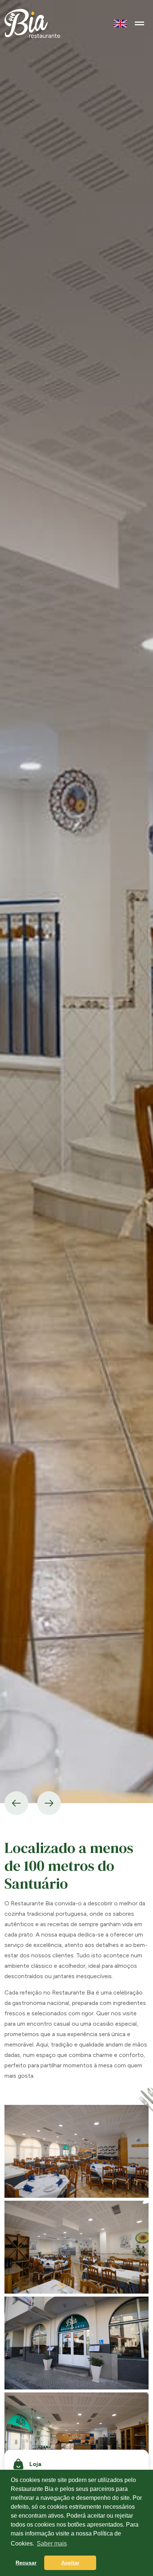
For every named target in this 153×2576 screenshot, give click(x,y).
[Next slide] (49, 1803)
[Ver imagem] (76, 2151)
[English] (120, 23)
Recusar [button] (26, 2563)
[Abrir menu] (139, 23)
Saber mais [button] (52, 2543)
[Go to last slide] (16, 1803)
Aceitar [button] (70, 2563)
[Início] (32, 23)
